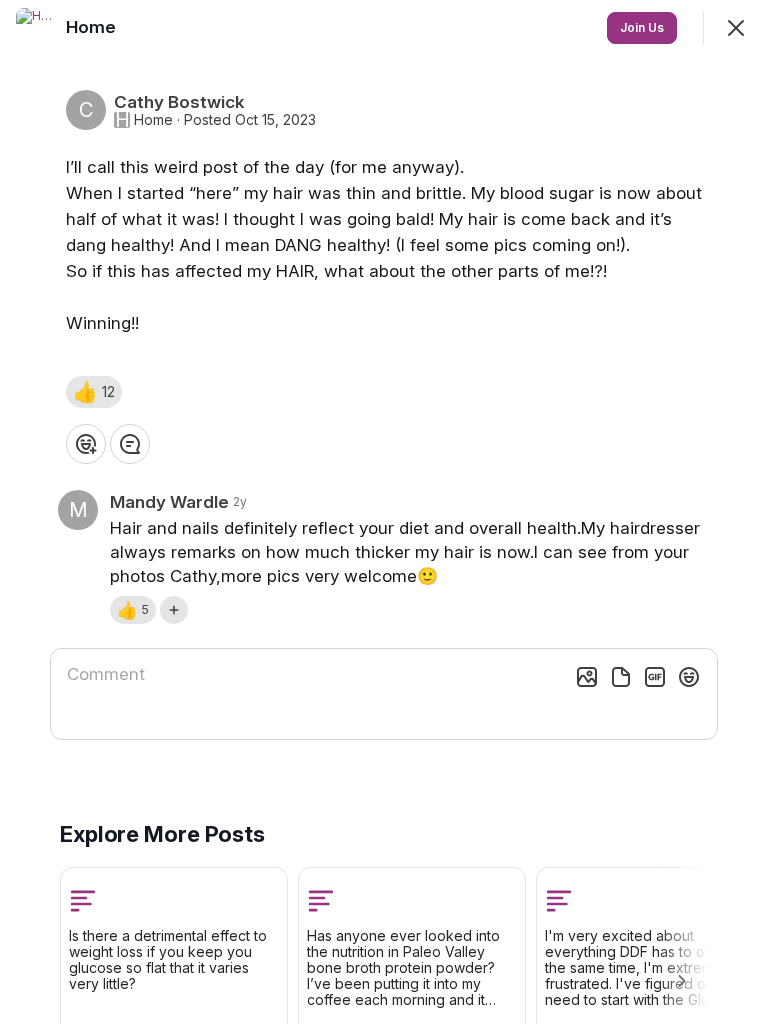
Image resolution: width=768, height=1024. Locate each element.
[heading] (93, 27)
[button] (94, 392)
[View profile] (36, 28)
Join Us (642, 27)
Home (153, 120)
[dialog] (384, 512)
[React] (86, 444)
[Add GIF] (655, 677)
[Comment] (130, 444)
